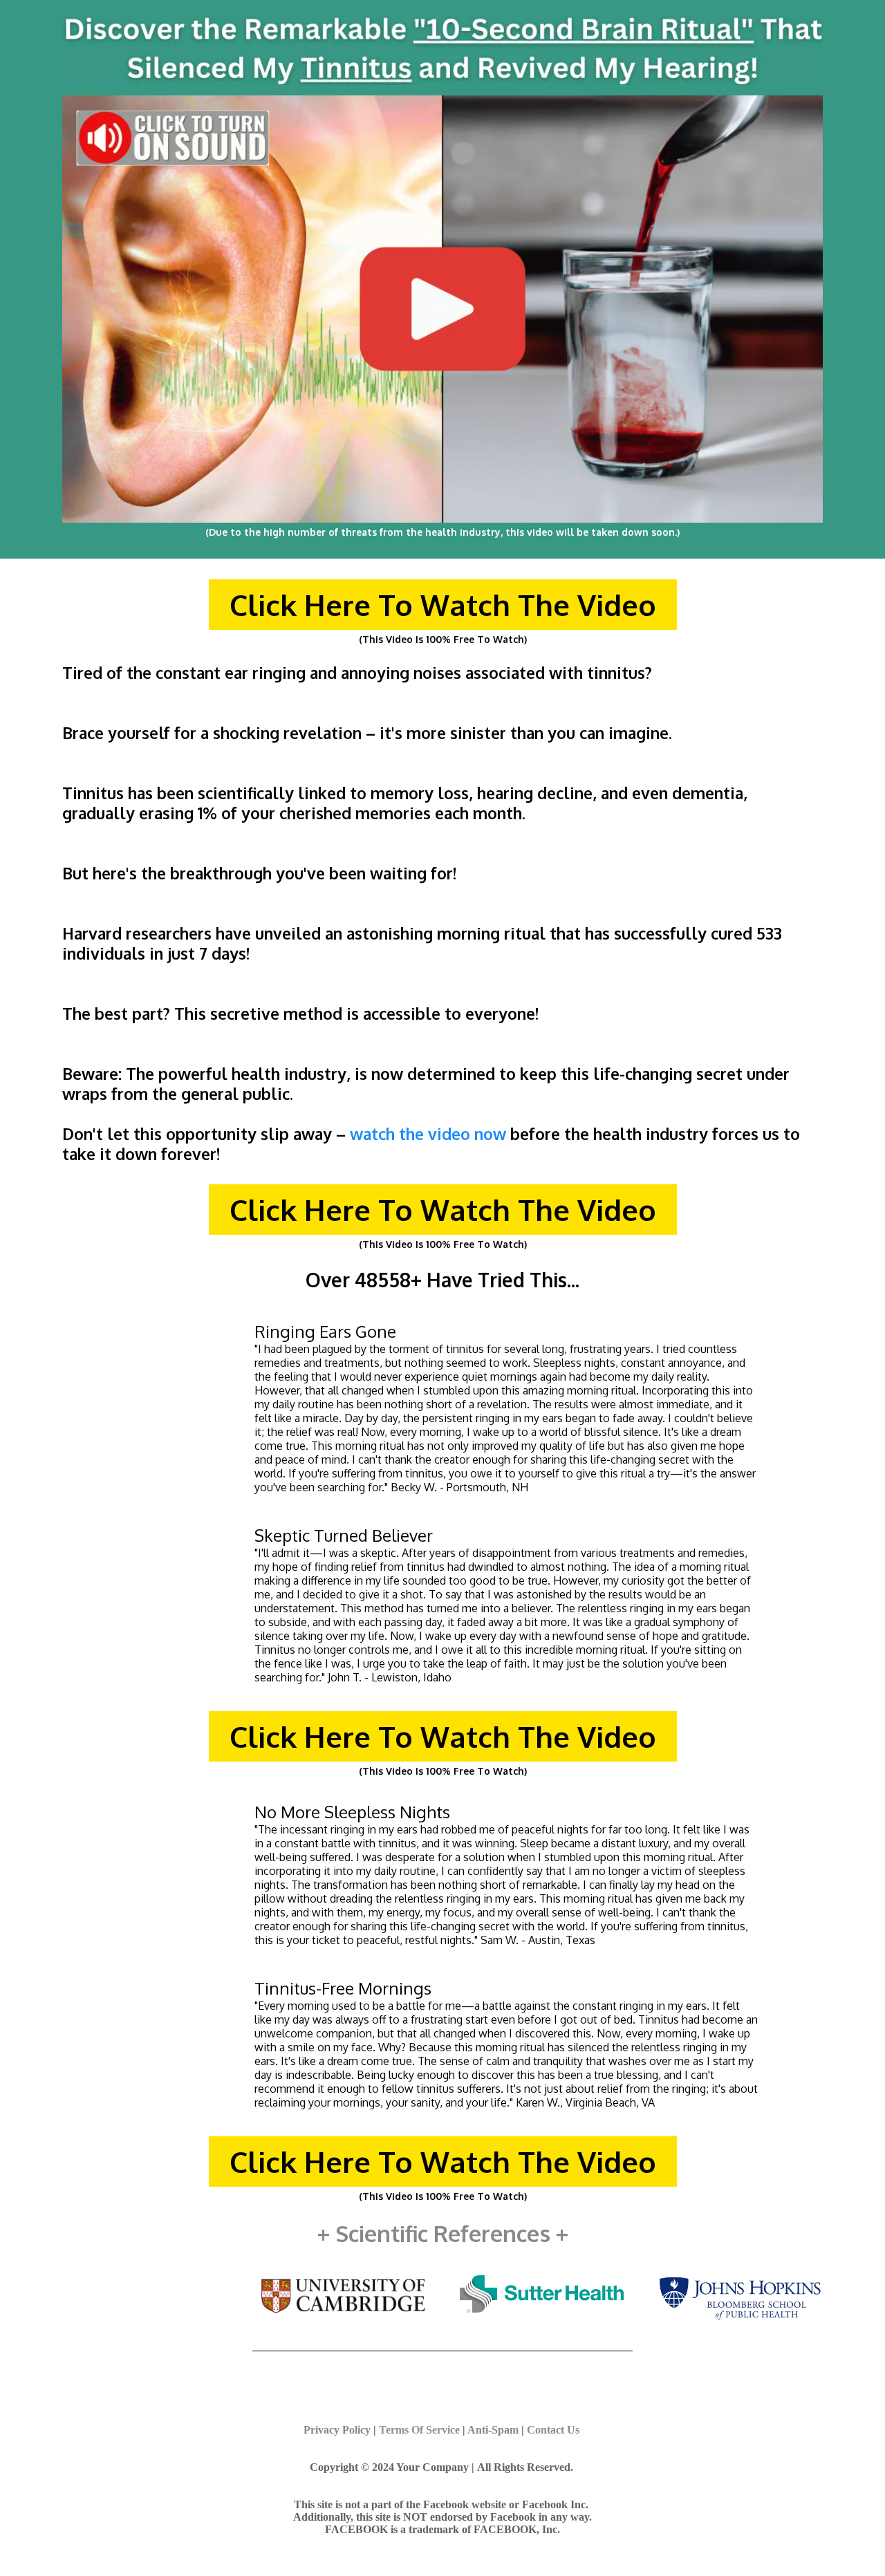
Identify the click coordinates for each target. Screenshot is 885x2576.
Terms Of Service (419, 2430)
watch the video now (428, 1133)
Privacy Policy (337, 2430)
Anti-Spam (493, 2430)
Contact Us (553, 2430)
